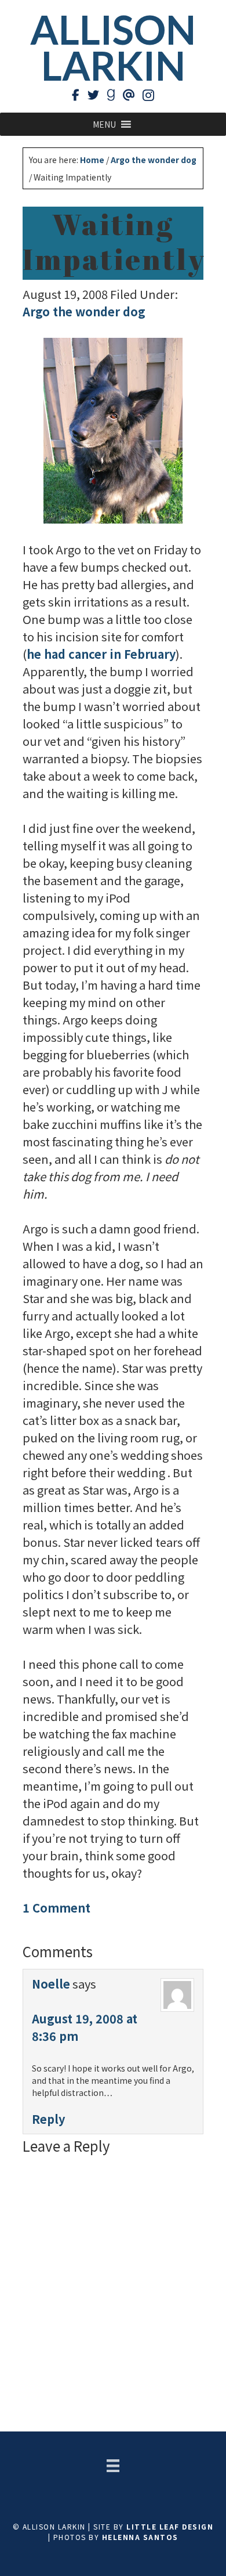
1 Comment (57, 1908)
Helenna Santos (140, 2537)
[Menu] (113, 2466)
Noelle (51, 1984)
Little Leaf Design (170, 2526)
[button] (104, 124)
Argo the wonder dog (84, 311)
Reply (48, 2119)
